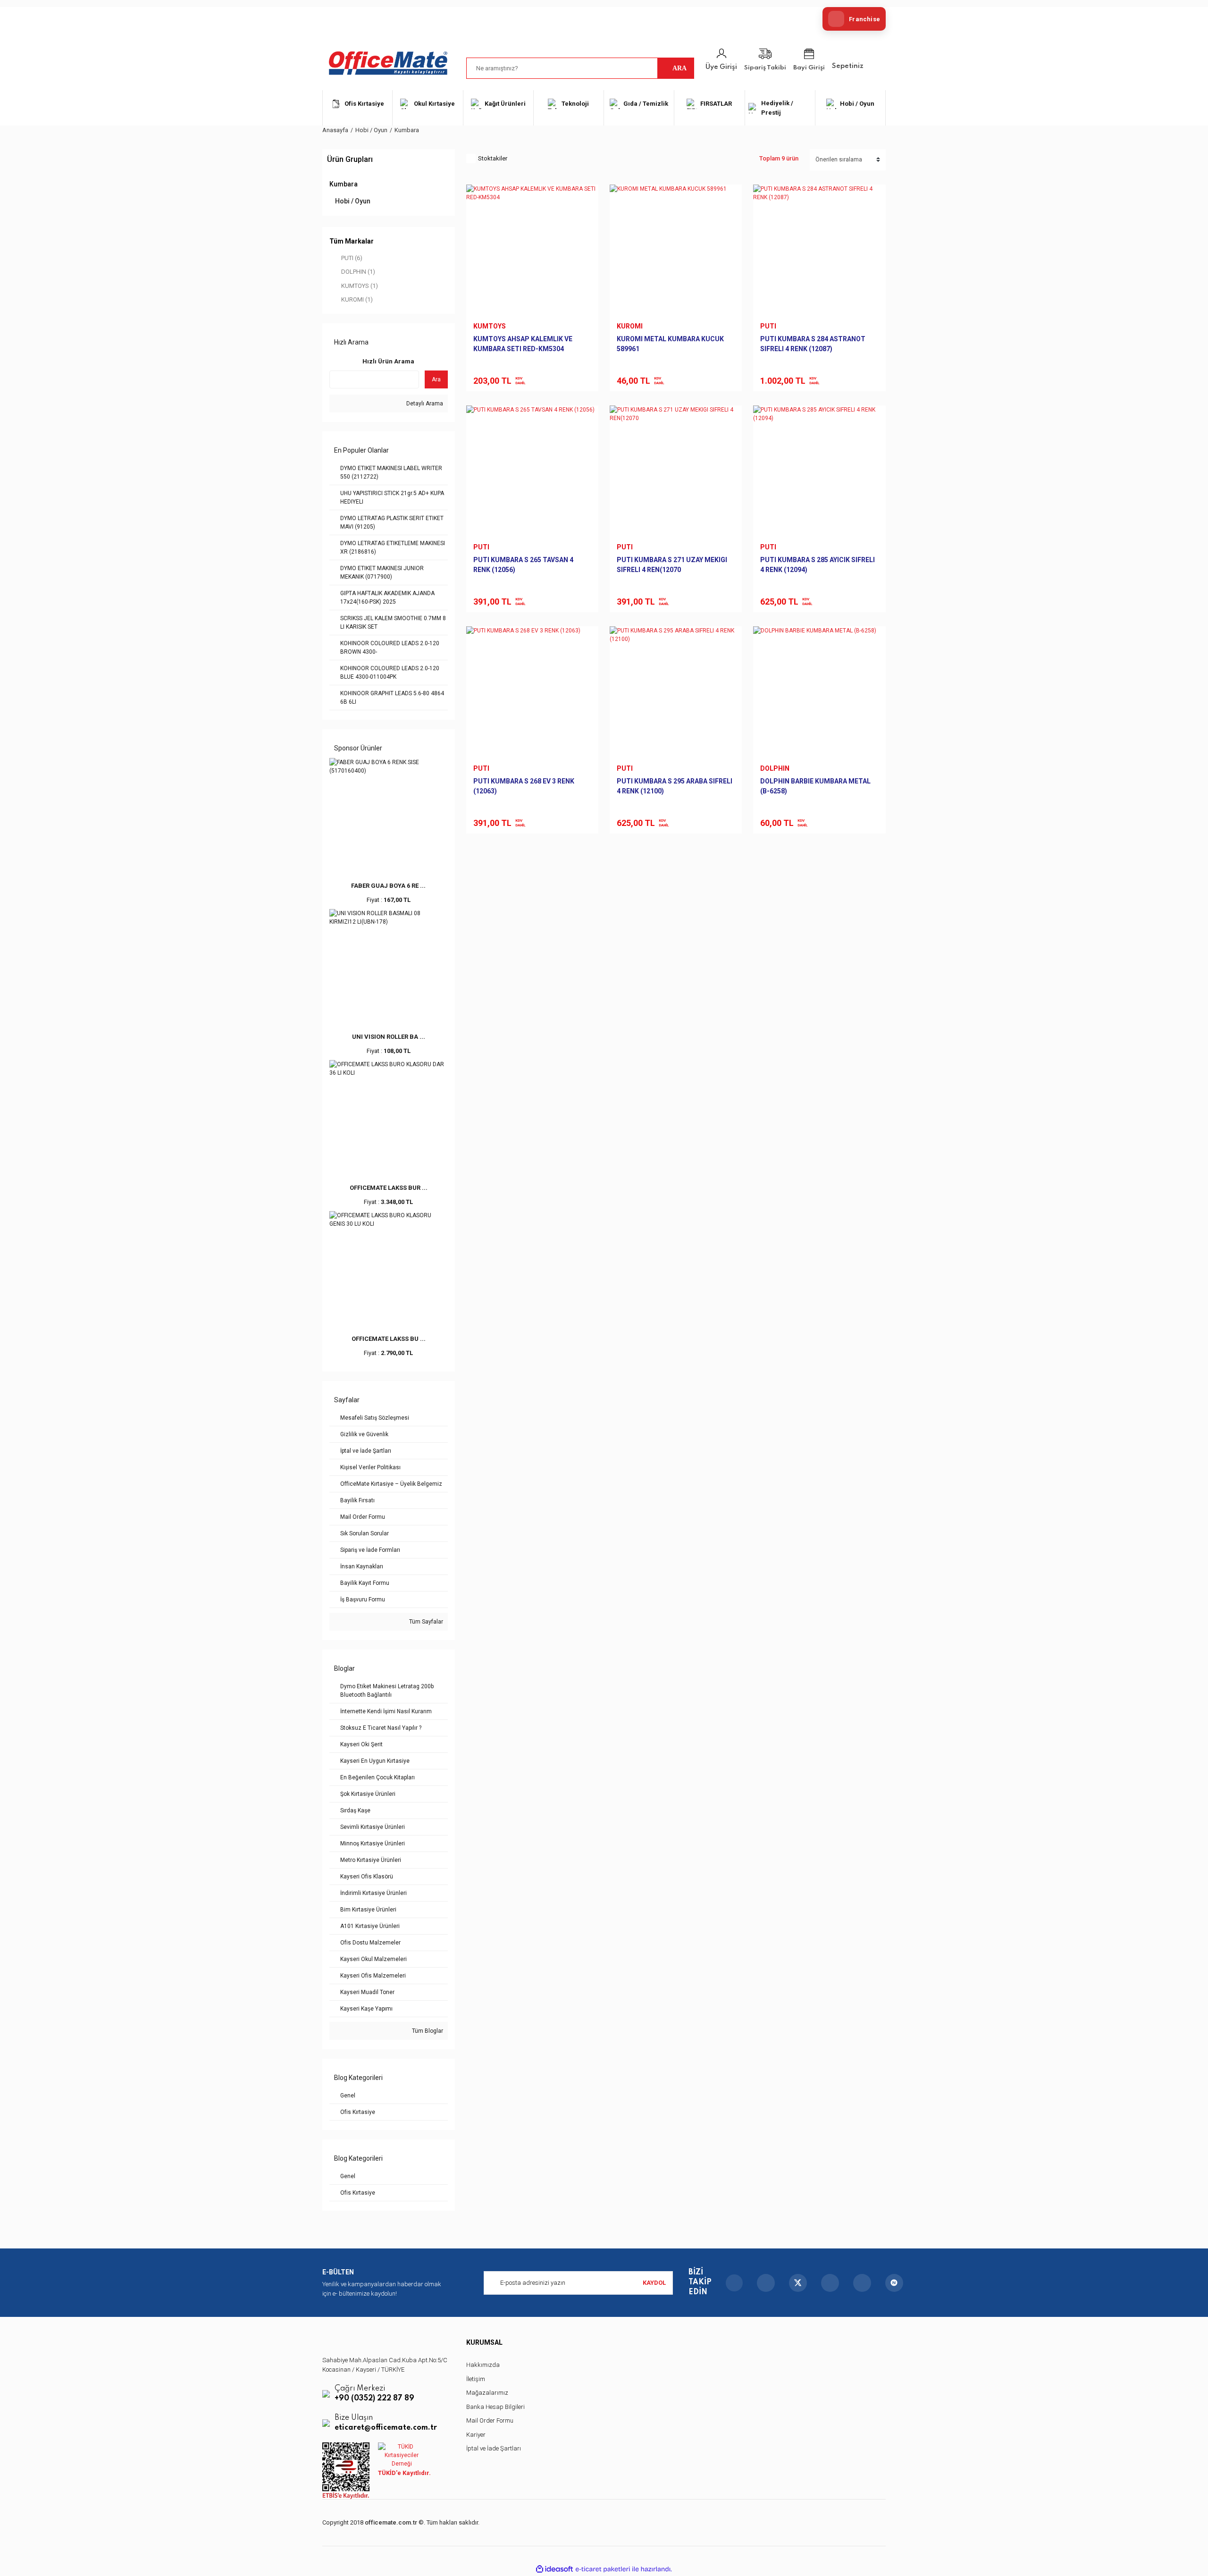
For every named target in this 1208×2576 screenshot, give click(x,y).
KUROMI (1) (357, 299)
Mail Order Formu (490, 2420)
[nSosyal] (894, 2283)
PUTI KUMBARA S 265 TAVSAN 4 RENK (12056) (523, 565)
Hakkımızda (483, 2365)
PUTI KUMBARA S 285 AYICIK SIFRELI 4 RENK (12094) (818, 565)
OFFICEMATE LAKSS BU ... (389, 1339)
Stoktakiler (493, 158)
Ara (436, 379)
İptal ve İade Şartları (494, 2448)
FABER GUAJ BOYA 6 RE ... (388, 886)
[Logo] (388, 63)
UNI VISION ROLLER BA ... (389, 1037)
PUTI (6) (352, 258)
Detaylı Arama (424, 404)
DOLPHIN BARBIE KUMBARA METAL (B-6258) (815, 786)
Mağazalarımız (487, 2393)
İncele (494, 375)
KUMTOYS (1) (360, 286)
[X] (798, 2283)
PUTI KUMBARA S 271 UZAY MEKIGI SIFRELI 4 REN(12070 (672, 565)
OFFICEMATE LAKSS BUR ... (389, 1188)
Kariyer (476, 2435)
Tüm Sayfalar (425, 1622)
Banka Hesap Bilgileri (495, 2407)
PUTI (768, 326)
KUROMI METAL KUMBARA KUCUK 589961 (670, 344)
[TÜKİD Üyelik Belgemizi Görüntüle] (402, 2455)
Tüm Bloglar (427, 2031)
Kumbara (407, 130)
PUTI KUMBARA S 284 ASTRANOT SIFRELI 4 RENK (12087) (813, 344)
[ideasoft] (554, 2569)
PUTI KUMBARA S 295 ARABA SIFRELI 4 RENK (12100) (675, 786)
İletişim (476, 2379)
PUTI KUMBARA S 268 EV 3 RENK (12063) (524, 786)
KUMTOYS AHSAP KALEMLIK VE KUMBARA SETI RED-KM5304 (523, 344)
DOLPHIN (775, 768)
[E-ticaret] (603, 2569)
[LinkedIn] (862, 2283)
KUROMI (630, 326)
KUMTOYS (490, 326)
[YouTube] (830, 2283)
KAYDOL (654, 2283)
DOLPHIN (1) (358, 272)
